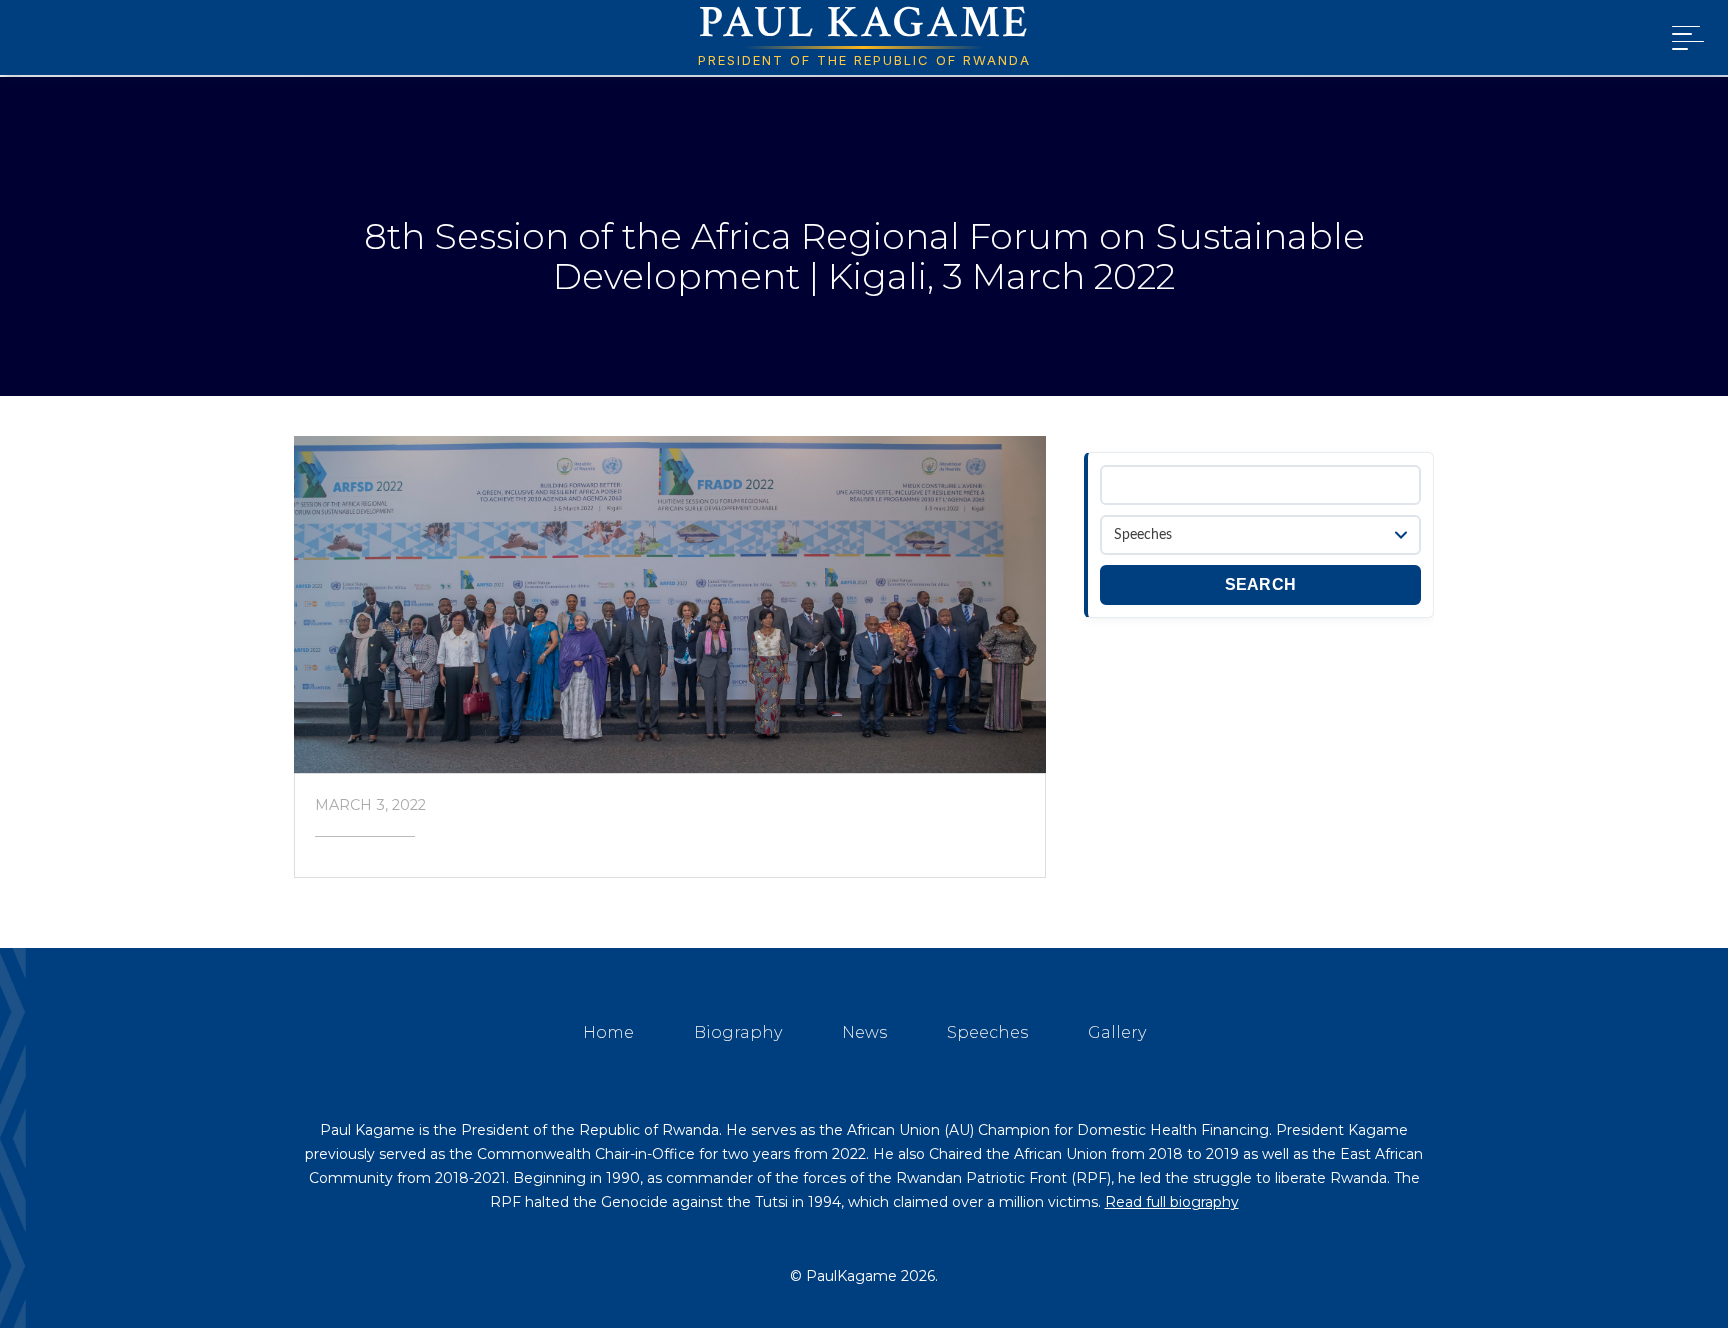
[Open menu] (1684, 38)
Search (1261, 584)
